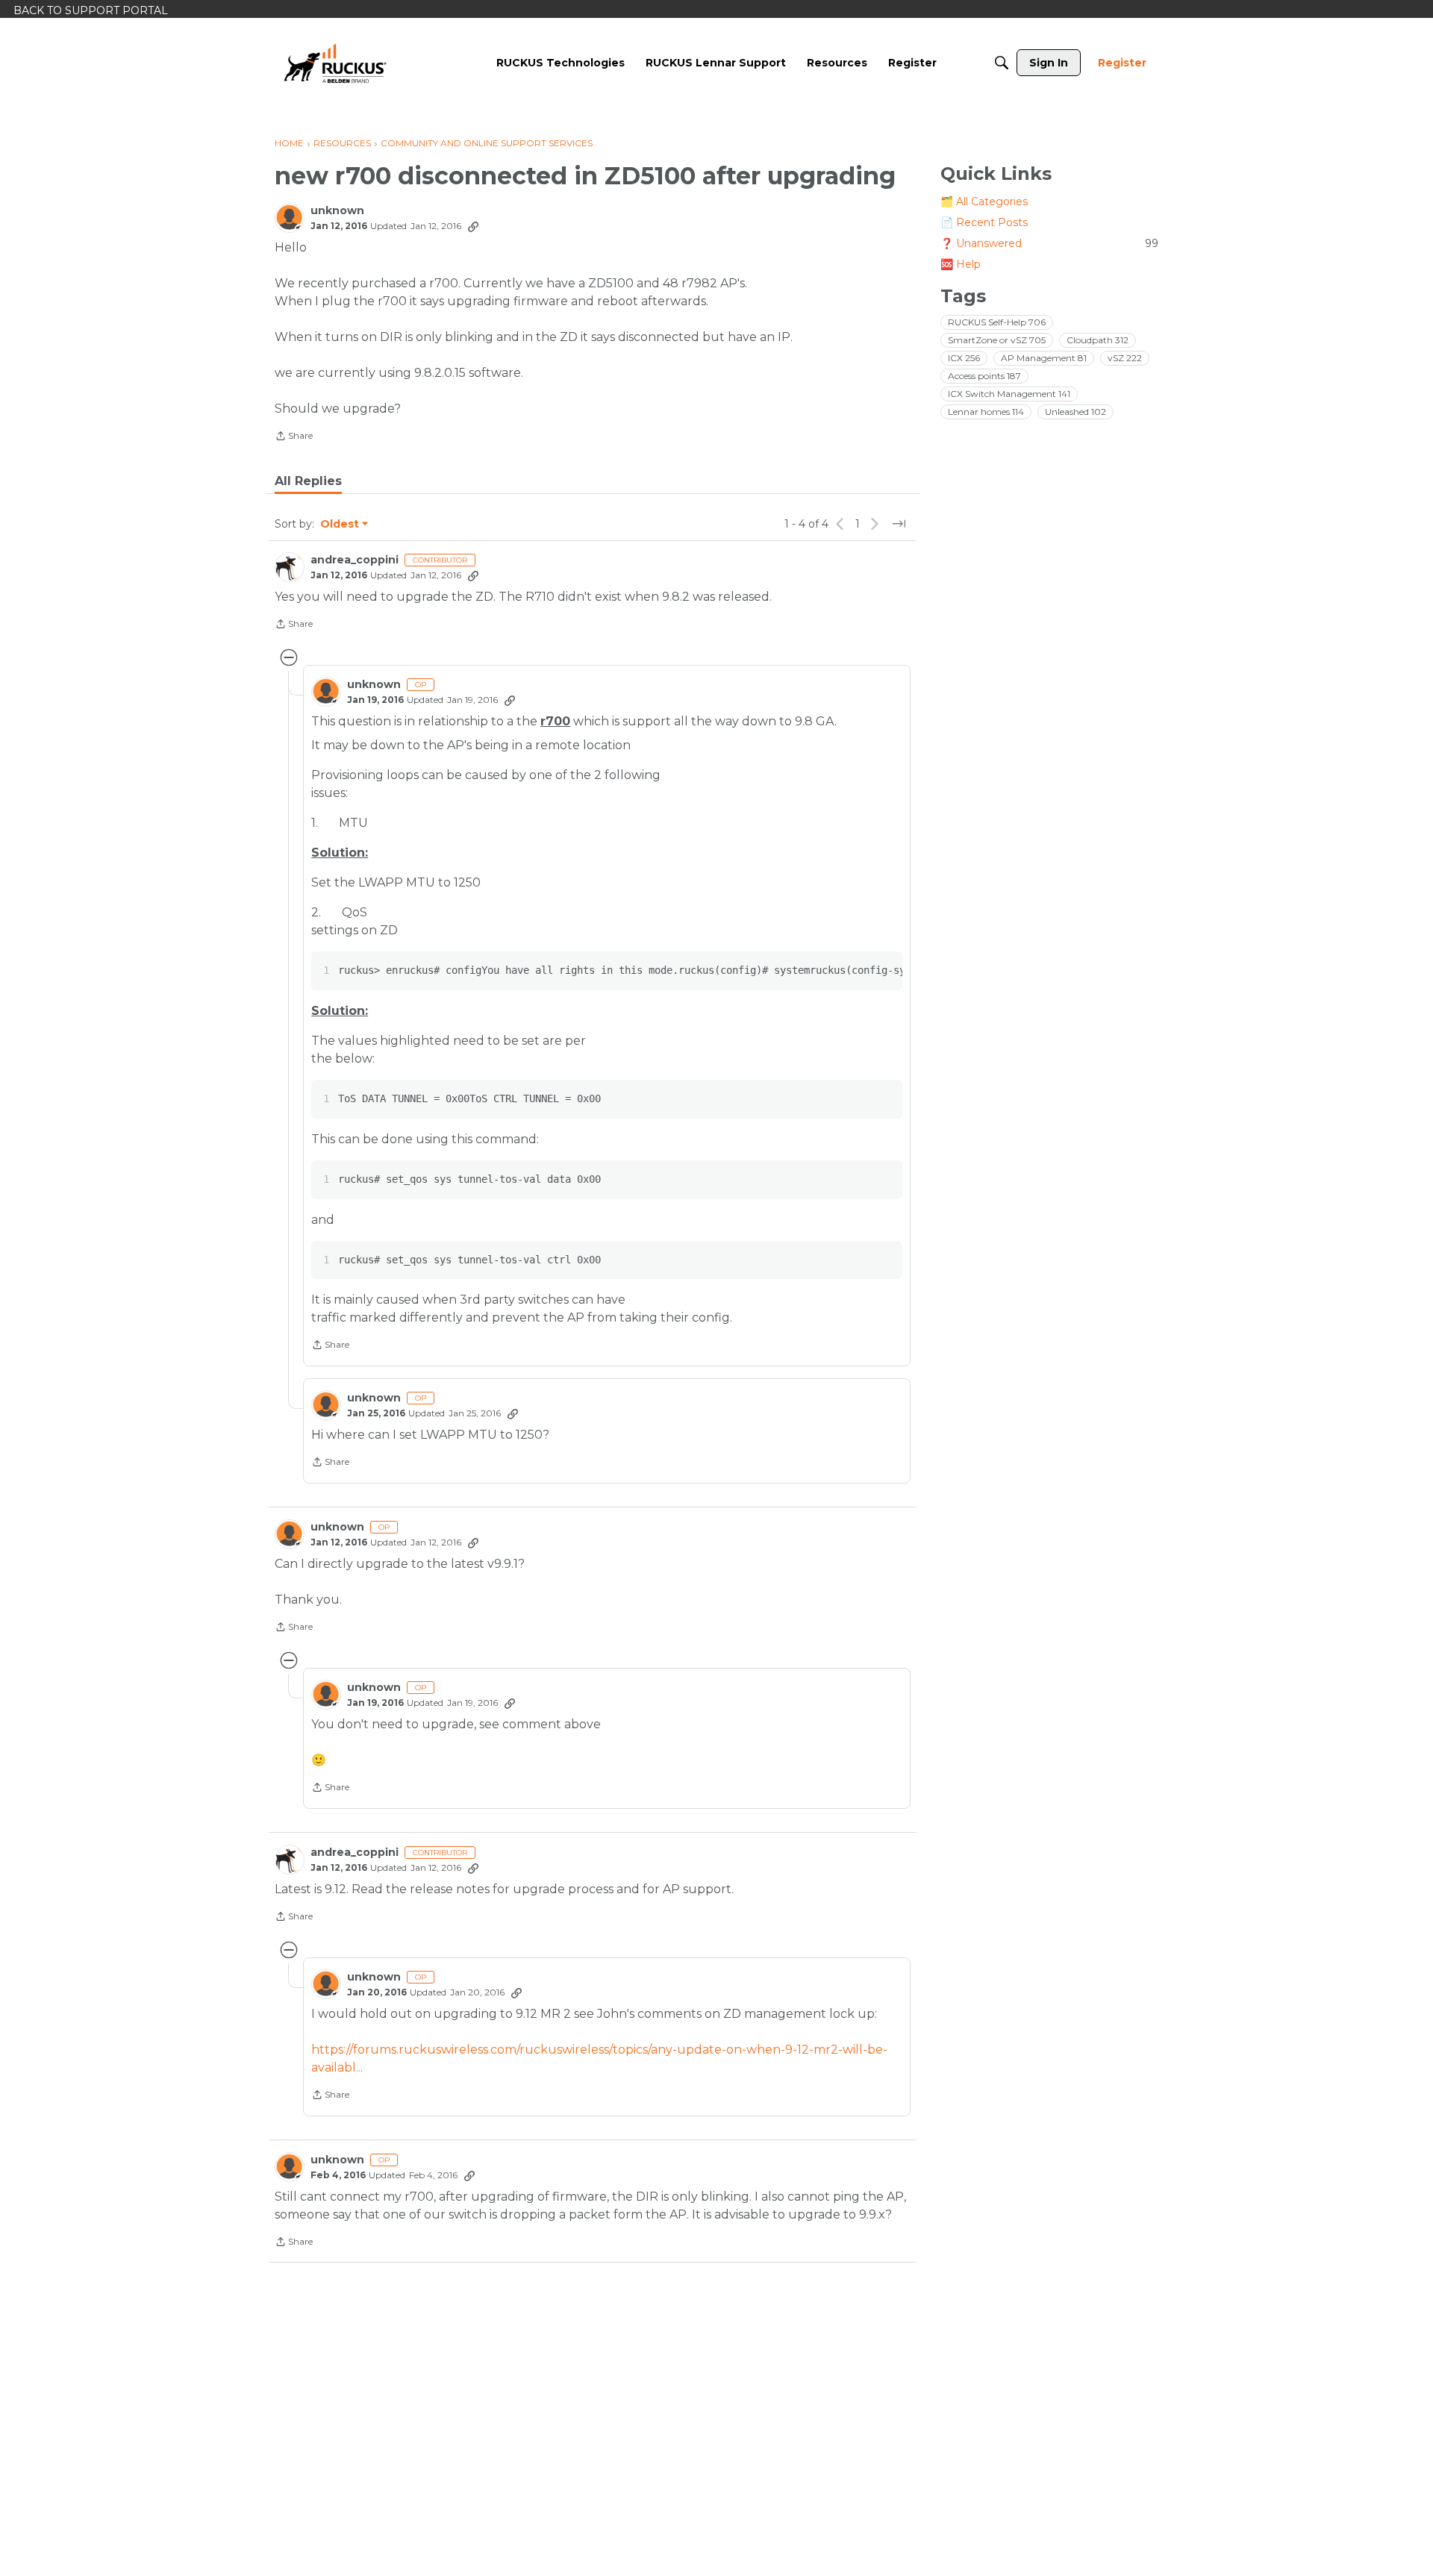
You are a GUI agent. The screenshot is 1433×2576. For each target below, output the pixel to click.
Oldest (340, 525)
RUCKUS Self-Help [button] (997, 322)
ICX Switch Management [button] (1009, 394)
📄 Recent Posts (984, 222)
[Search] (1002, 63)
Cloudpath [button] (1098, 340)
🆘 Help (961, 264)
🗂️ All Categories (984, 201)
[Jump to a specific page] (899, 524)
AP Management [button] (1044, 358)
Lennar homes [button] (986, 412)
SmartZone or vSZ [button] (997, 340)
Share (294, 437)
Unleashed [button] (1075, 412)
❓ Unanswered (1049, 243)
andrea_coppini (355, 560)
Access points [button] (984, 376)
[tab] (308, 481)
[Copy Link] (473, 226)
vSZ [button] (1125, 358)
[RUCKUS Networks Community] (335, 63)
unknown (337, 211)
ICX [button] (964, 358)
